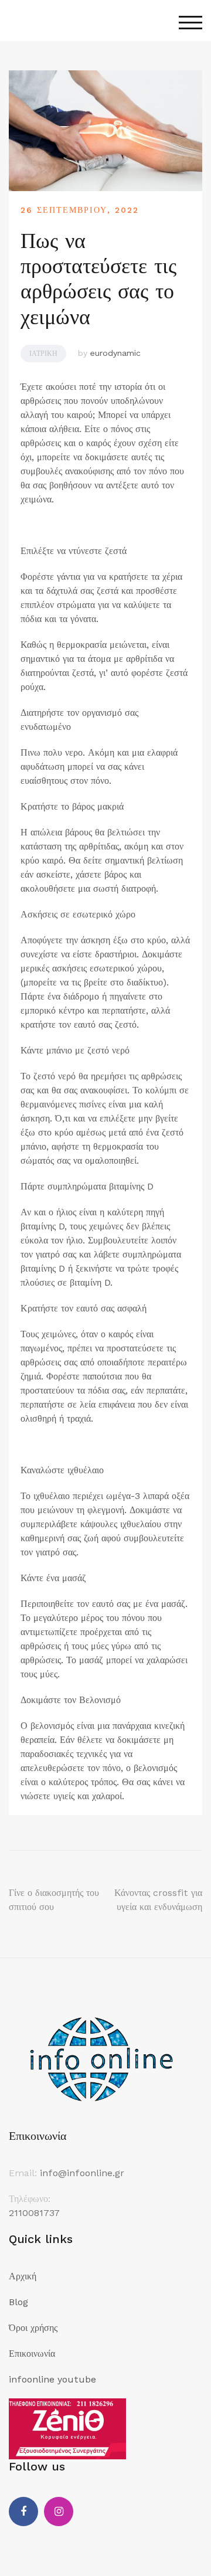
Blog (18, 2302)
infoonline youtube (52, 2379)
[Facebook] (23, 2512)
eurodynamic (115, 353)
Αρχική (23, 2276)
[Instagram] (59, 2512)
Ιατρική (43, 354)
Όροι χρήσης (33, 2328)
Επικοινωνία (32, 2354)
